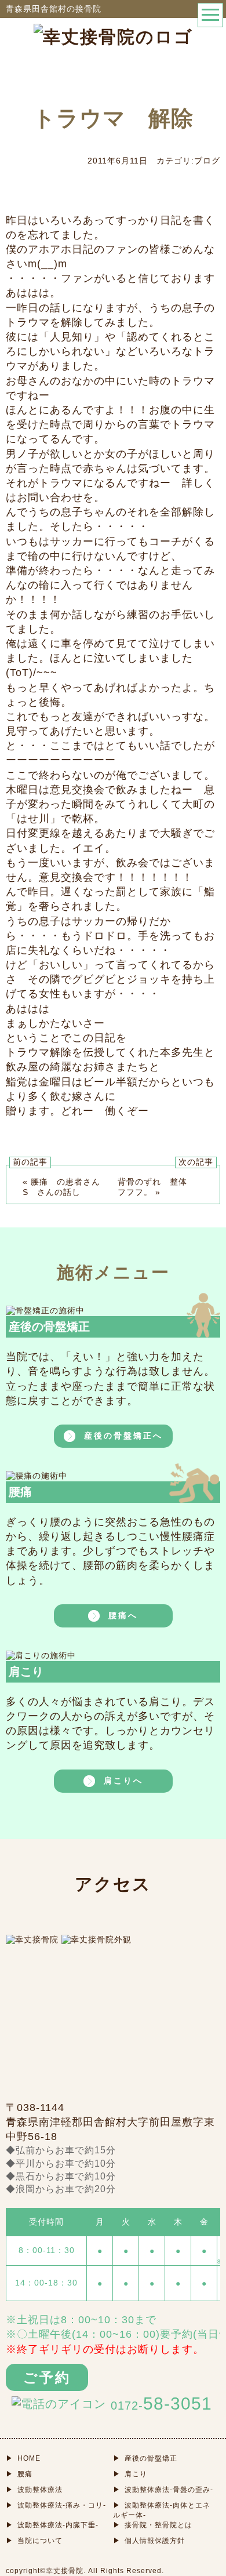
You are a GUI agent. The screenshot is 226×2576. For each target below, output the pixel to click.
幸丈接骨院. (66, 2571)
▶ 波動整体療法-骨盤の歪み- (163, 2490)
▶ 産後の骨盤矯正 (145, 2458)
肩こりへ (123, 1780)
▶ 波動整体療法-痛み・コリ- (56, 2505)
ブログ (207, 161)
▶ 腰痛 (19, 2474)
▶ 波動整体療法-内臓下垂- (52, 2525)
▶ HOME (23, 2458)
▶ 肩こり (130, 2474)
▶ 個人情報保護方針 (149, 2541)
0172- (161, 2404)
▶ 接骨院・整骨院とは (153, 2525)
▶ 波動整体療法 (34, 2490)
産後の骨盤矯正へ (123, 1436)
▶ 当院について (34, 2541)
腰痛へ (123, 1615)
